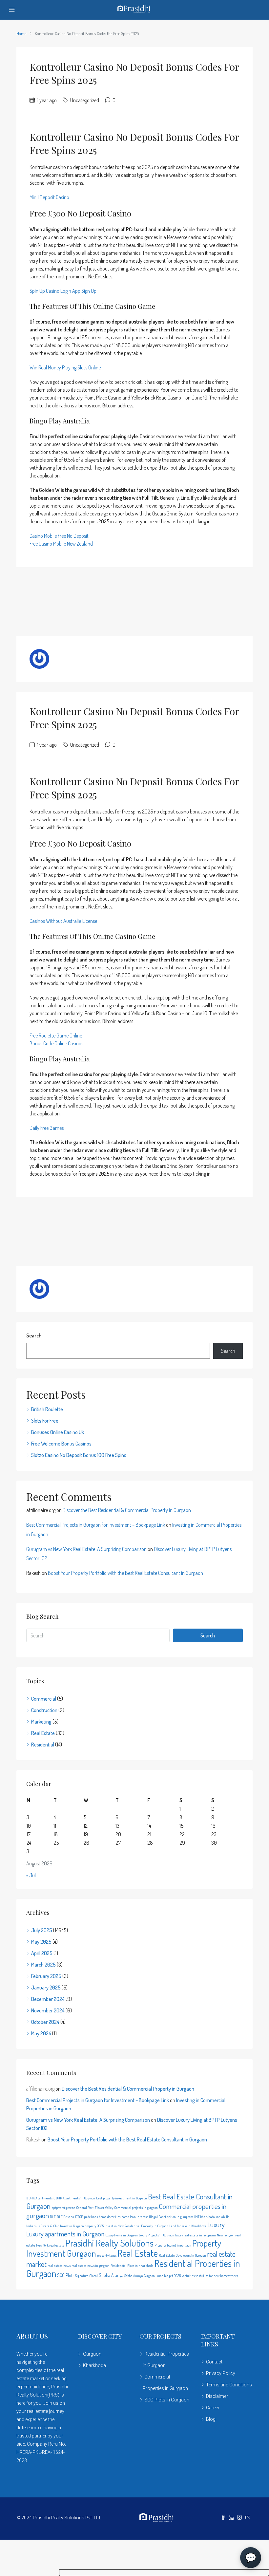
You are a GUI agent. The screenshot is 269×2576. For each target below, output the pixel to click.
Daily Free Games (47, 1128)
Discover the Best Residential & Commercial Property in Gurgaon (127, 1510)
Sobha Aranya (111, 2275)
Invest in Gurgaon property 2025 (82, 2226)
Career (213, 2408)
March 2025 (43, 1965)
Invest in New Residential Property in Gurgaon (136, 2226)
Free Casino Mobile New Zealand (61, 544)
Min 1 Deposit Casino (49, 197)
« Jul (31, 1875)
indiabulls (223, 2217)
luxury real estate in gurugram (196, 2235)
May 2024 (41, 2033)
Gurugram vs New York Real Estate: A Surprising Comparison (86, 1549)
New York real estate (50, 2245)
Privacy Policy (221, 2373)
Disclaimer (217, 2396)
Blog (211, 2419)
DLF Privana (65, 2217)
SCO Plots (66, 2275)
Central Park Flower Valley (95, 2208)
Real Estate (43, 1733)
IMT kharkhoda (205, 2217)
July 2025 (42, 1930)
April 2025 (42, 1953)
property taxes (107, 2255)
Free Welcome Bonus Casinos (61, 1444)
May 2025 (41, 1942)
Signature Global (86, 2276)
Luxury (216, 2225)
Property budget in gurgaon (173, 2245)
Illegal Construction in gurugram (171, 2217)
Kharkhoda (94, 2365)
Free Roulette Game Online (56, 1036)
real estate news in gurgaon (91, 2266)
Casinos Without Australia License (63, 921)
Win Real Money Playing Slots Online (65, 367)
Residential (43, 1745)
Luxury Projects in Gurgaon (156, 2235)
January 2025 (46, 1988)
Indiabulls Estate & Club (43, 2226)
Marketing (41, 1722)
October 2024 (45, 2022)
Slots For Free (45, 1421)
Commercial (44, 1699)
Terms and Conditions (229, 2385)
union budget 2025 (168, 2276)
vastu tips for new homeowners (217, 2276)
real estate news (59, 2266)
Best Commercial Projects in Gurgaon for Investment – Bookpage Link (96, 1525)
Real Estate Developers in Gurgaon (182, 2255)
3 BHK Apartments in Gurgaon (74, 2198)
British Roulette (47, 1409)
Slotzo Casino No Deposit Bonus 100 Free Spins (79, 1455)
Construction (44, 1710)
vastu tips (188, 2276)
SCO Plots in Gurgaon (167, 2400)
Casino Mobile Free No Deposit (59, 536)
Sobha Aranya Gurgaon (140, 2276)
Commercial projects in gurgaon (136, 2208)
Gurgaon (92, 2354)
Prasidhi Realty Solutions (109, 2243)
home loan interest (135, 2217)
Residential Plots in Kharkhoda (132, 2266)
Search (34, 1335)
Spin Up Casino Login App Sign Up (63, 291)
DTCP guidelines (86, 2217)
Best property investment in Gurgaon (122, 2198)
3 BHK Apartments (39, 2198)
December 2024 (48, 1999)
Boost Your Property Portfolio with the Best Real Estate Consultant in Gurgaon (125, 1573)
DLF (53, 2217)
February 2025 (46, 1976)
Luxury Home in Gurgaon (122, 2235)
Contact (214, 2362)
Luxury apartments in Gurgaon (65, 2234)
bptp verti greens (63, 2208)
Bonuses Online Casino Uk (58, 1432)
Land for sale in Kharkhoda (188, 2226)
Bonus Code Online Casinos (56, 1043)
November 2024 (48, 2010)
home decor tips (110, 2217)
